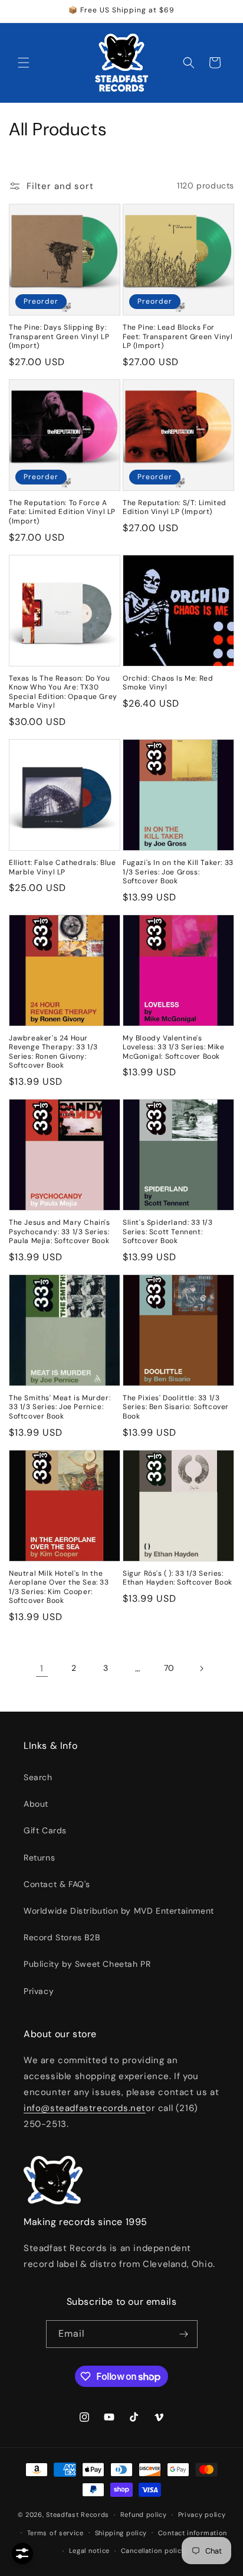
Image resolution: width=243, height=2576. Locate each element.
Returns (39, 1858)
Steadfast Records (78, 2515)
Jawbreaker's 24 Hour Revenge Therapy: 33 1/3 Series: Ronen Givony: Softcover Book (53, 1052)
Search (38, 1777)
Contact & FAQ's (57, 1884)
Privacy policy (202, 2515)
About (36, 1804)
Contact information (193, 2533)
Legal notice (89, 2551)
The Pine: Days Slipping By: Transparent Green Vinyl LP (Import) (59, 337)
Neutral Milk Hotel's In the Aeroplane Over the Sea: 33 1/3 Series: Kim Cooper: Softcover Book (59, 1588)
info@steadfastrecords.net (85, 2108)
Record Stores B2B (62, 1937)
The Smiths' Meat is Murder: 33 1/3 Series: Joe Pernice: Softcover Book (60, 1407)
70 (169, 1668)
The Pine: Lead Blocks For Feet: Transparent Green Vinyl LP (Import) (178, 337)
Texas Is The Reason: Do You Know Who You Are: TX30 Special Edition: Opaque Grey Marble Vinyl (63, 692)
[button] (24, 63)
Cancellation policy (153, 2551)
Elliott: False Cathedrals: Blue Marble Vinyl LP (63, 868)
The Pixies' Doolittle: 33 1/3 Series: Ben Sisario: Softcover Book (176, 1407)
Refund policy (144, 2515)
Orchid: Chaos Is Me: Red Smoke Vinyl (168, 683)
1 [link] (42, 1668)
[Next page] (201, 1668)
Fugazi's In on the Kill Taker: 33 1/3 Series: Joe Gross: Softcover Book (178, 872)
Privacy (39, 1991)
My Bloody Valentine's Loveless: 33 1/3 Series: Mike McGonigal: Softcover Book (173, 1048)
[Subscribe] (184, 2334)
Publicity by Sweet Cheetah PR (87, 1964)
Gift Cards (45, 1830)
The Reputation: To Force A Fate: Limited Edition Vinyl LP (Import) (62, 512)
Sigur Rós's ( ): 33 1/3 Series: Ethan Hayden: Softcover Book (178, 1578)
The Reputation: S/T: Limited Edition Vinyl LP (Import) (175, 508)
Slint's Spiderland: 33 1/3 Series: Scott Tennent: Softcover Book (168, 1232)
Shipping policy (121, 2533)
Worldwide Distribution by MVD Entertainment (119, 1911)
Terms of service (55, 2533)
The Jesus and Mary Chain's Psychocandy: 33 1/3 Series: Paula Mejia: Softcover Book (60, 1232)
